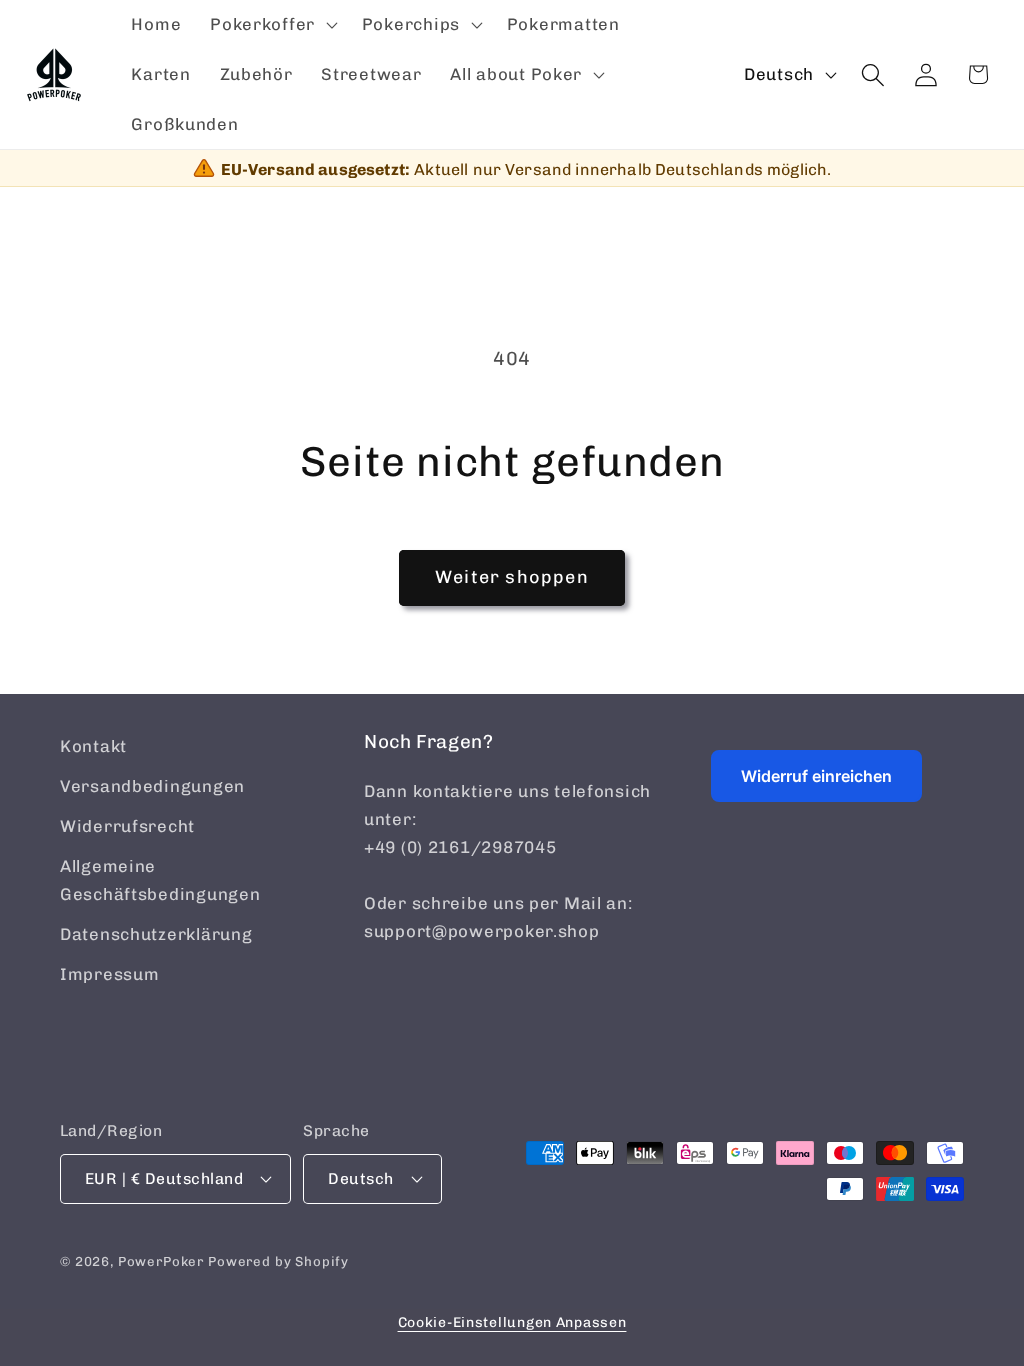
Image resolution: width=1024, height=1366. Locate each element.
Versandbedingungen (152, 786)
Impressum (109, 974)
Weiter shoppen (512, 577)
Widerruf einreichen (816, 776)
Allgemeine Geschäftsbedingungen (160, 880)
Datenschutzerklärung (156, 934)
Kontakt (93, 746)
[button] (272, 25)
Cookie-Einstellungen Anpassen (512, 1322)
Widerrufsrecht (127, 826)
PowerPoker (161, 1261)
